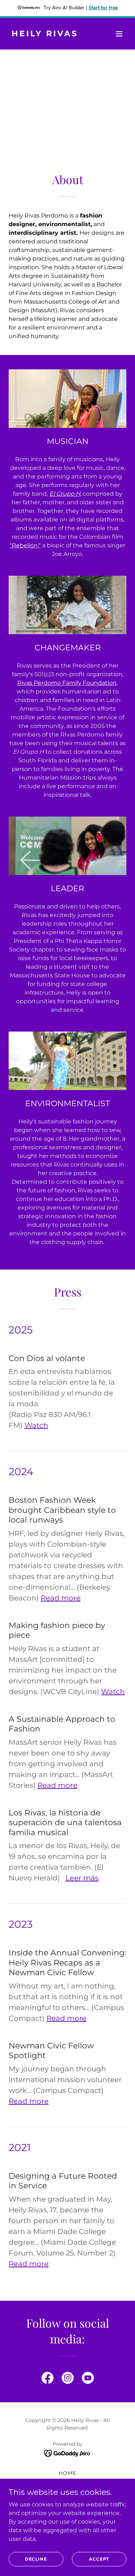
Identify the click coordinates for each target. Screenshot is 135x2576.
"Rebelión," (25, 545)
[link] (50, 34)
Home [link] (67, 2473)
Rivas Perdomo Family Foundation (67, 683)
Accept (99, 2559)
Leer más (82, 1878)
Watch (36, 1425)
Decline (36, 2559)
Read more (61, 1598)
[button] (119, 34)
